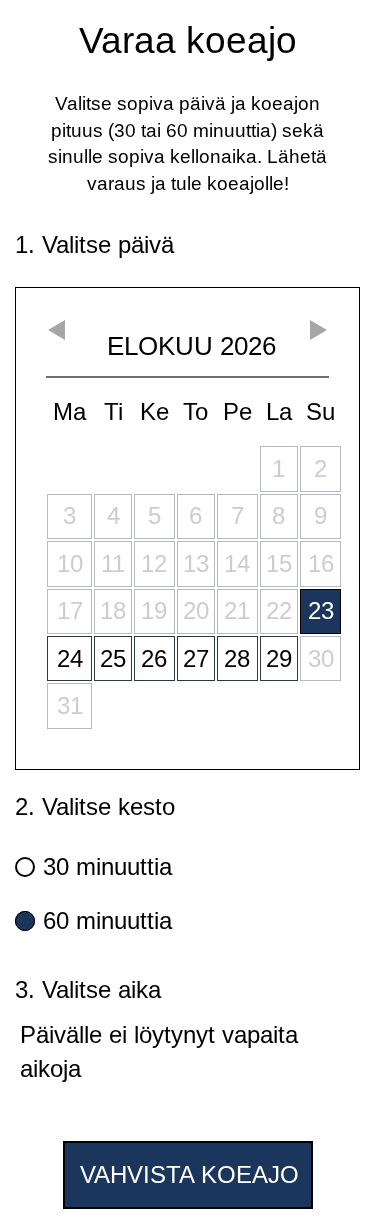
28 (237, 658)
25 (113, 658)
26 (154, 658)
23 (321, 610)
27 (196, 658)
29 (279, 658)
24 (70, 658)
